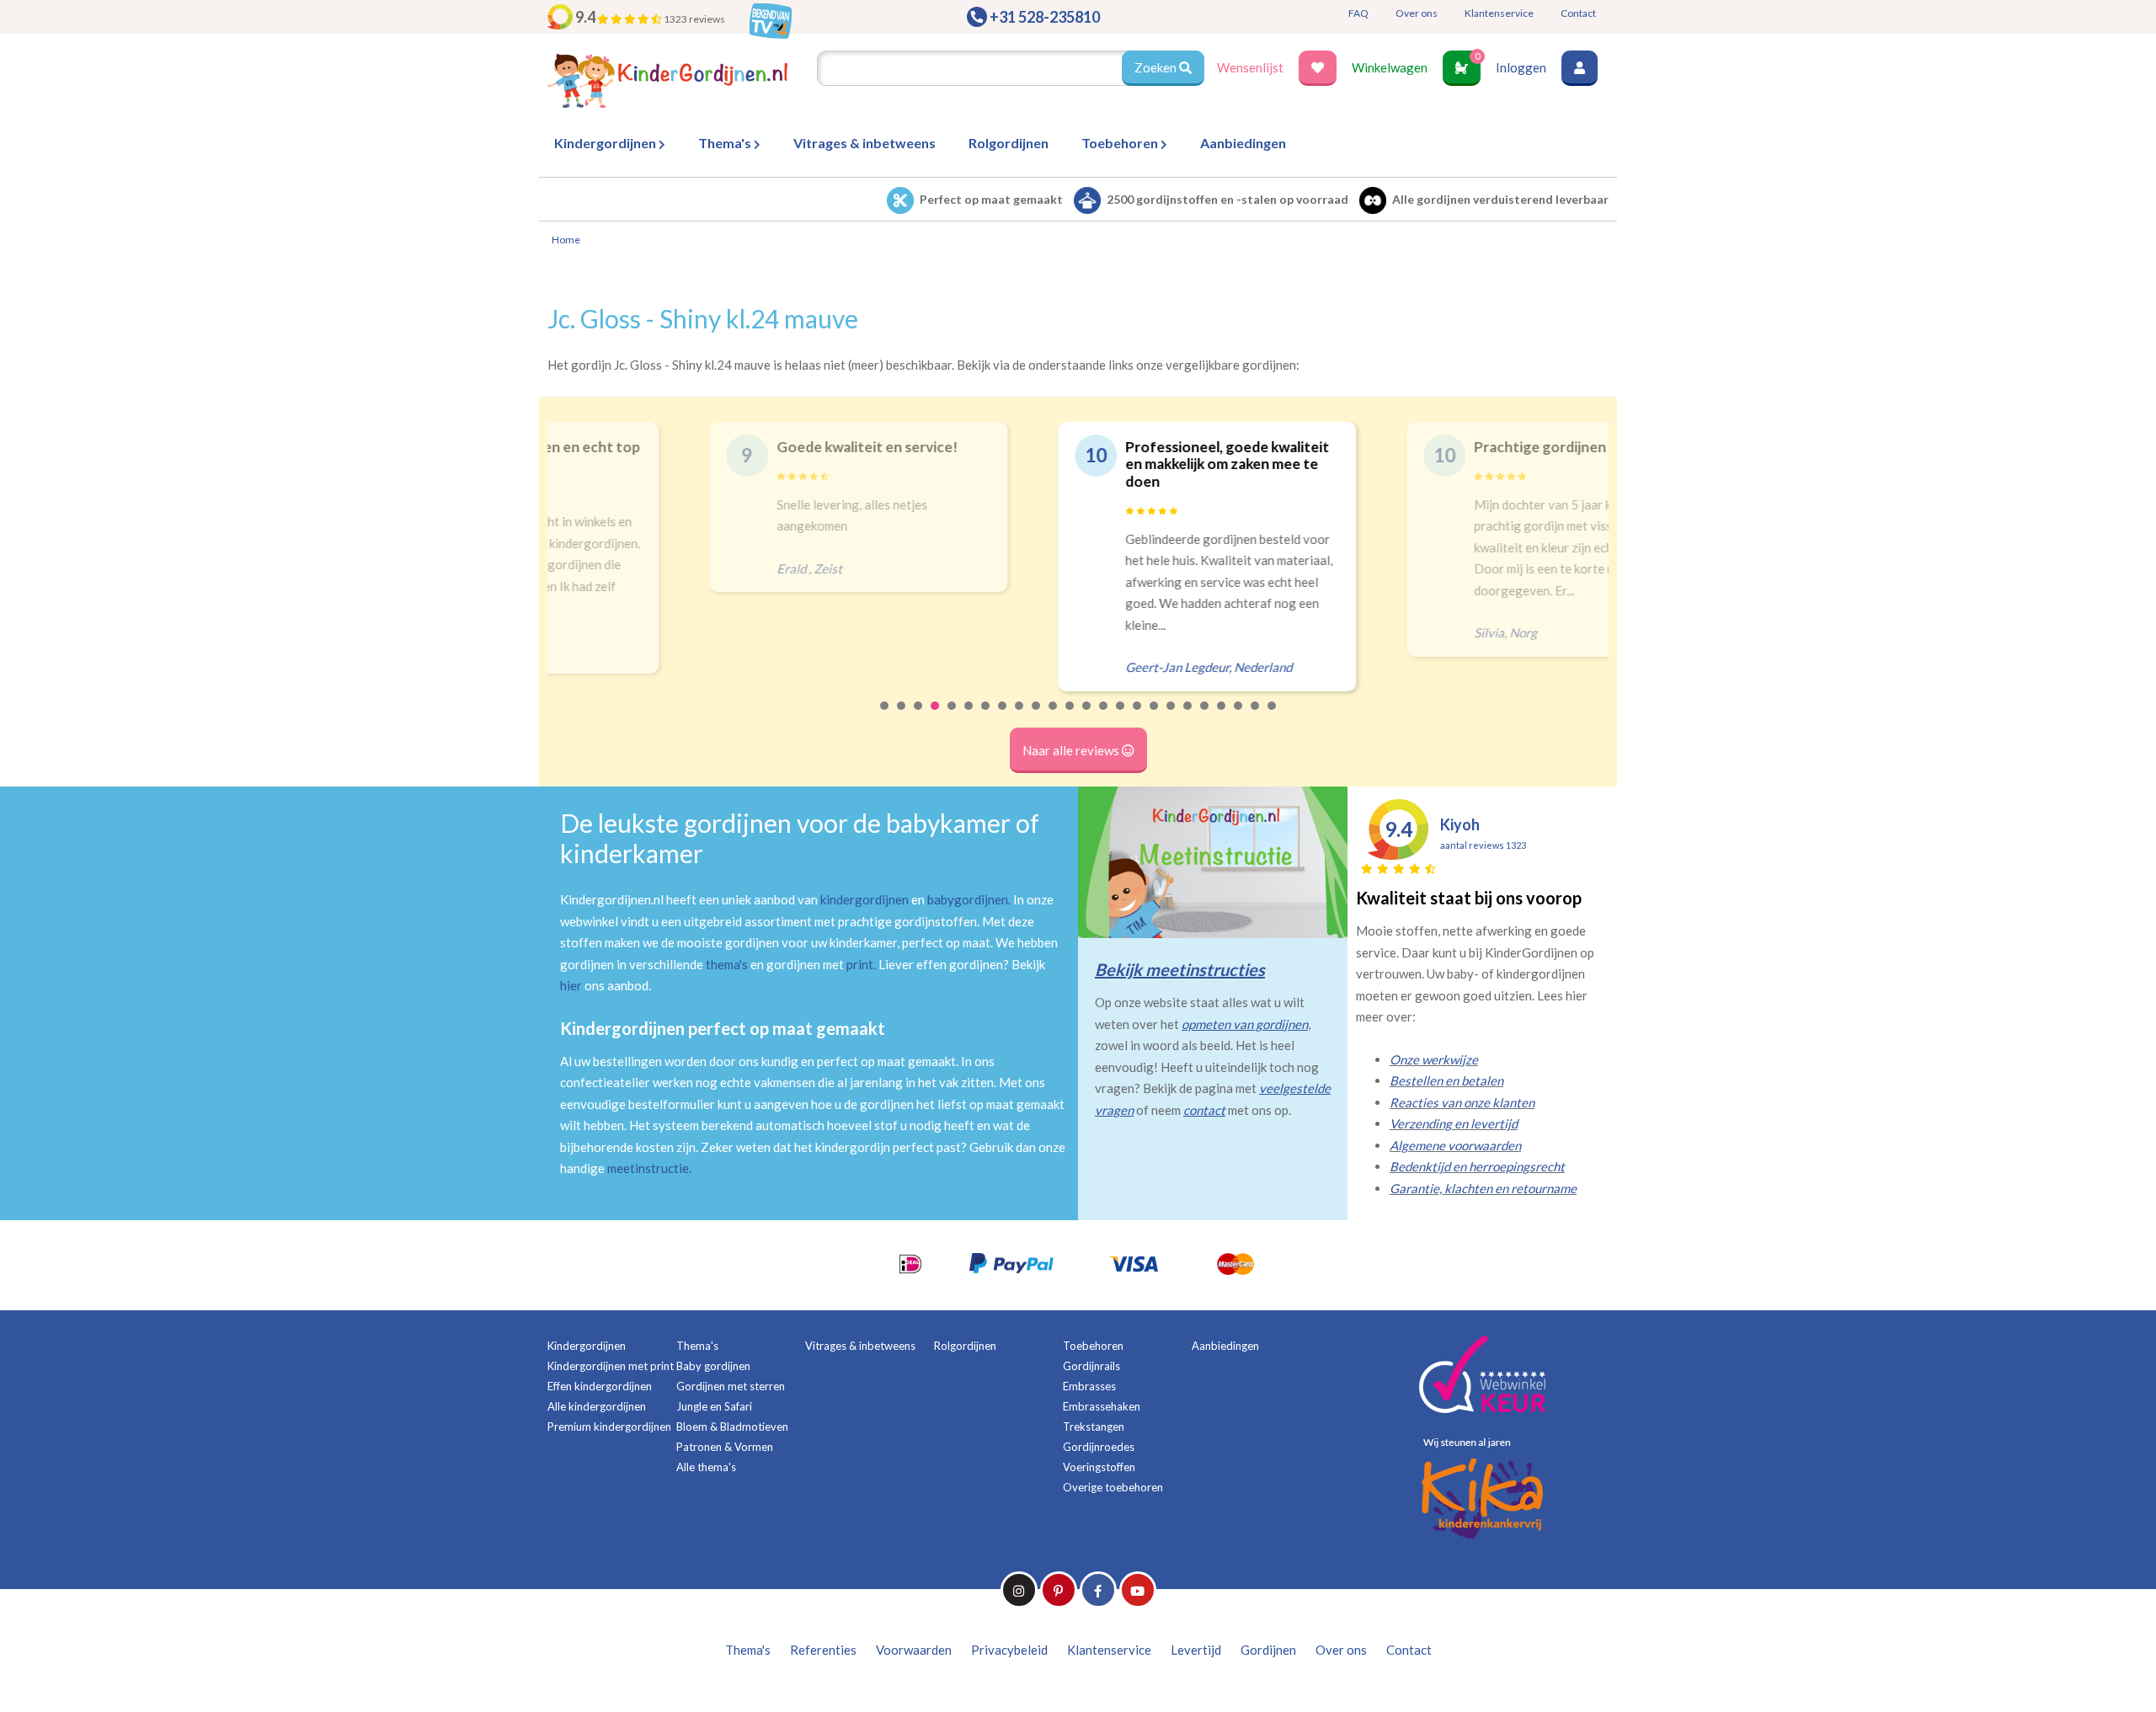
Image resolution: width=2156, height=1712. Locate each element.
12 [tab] (1070, 717)
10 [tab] (1037, 717)
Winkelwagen (1390, 67)
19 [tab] (1188, 717)
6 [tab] (969, 717)
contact (1204, 1110)
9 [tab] (1020, 717)
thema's (727, 964)
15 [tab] (1121, 717)
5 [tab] (953, 717)
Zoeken (1157, 67)
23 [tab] (1256, 717)
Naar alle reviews (1072, 750)
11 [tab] (1054, 717)
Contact (1578, 13)
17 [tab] (1155, 717)
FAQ (1358, 13)
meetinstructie (648, 1168)
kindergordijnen (865, 899)
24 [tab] (1273, 717)
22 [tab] (1239, 717)
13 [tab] (1087, 717)
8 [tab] (1003, 717)
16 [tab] (1138, 717)
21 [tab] (1222, 717)
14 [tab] (1104, 717)
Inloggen (1521, 67)
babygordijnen (968, 899)
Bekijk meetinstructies (1180, 969)
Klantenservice (1499, 13)
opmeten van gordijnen (1245, 1024)
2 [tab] (902, 717)
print (860, 964)
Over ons (1417, 13)
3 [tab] (919, 717)
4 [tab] (936, 717)
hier (571, 985)
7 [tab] (986, 717)
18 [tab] (1171, 717)
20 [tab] (1205, 717)
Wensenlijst (1250, 67)
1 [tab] (885, 717)
